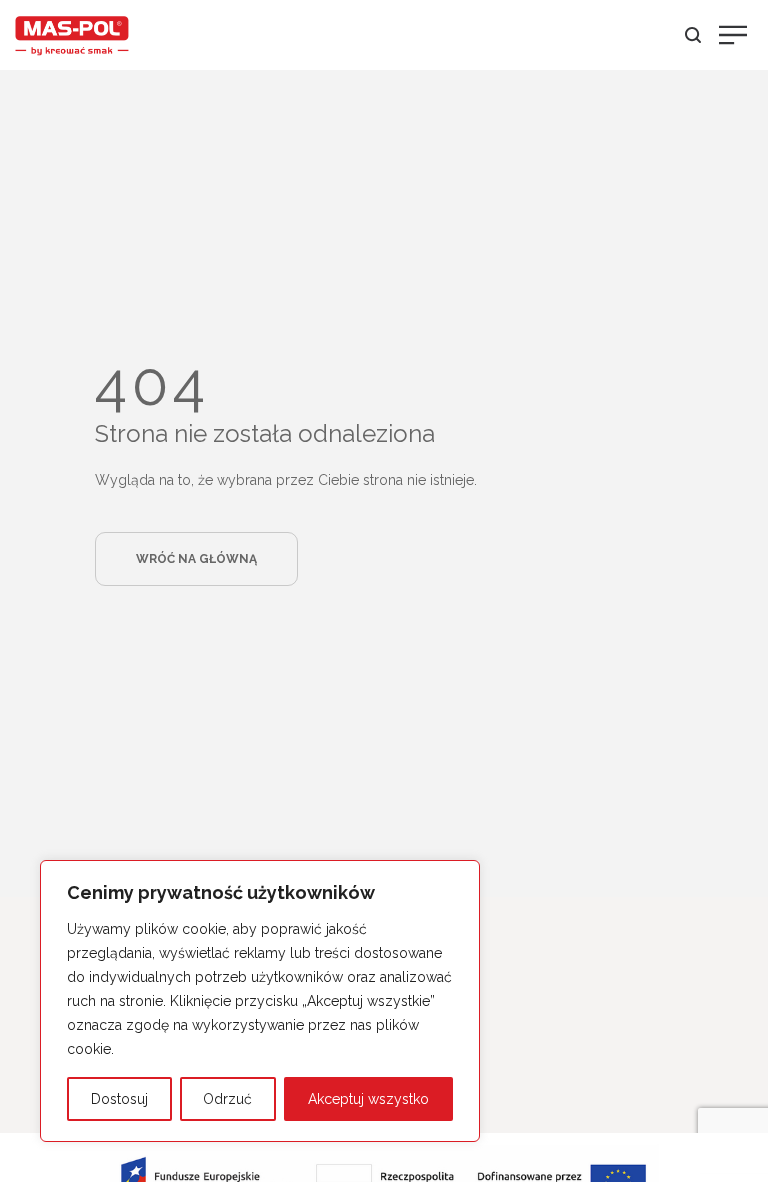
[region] (260, 1001)
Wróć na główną (196, 559)
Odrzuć (227, 1099)
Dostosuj (119, 1099)
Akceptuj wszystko (368, 1099)
